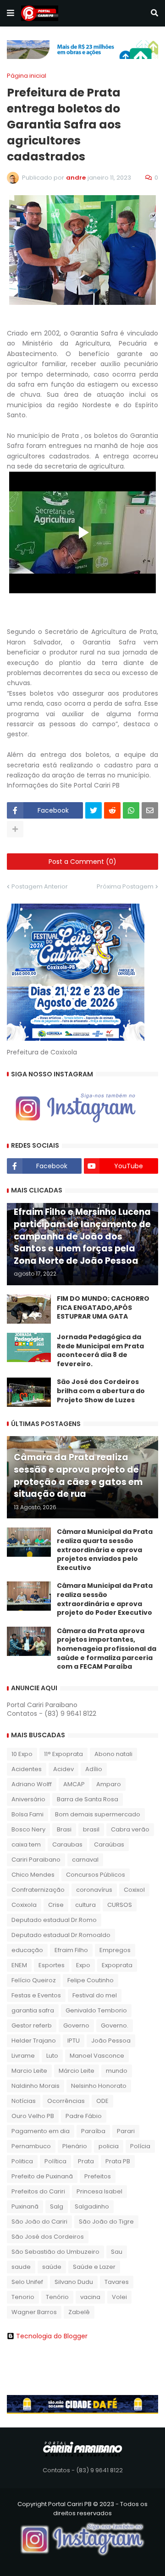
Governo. (115, 2025)
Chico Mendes (33, 1875)
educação (27, 1950)
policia (109, 2146)
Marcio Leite (29, 2071)
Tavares (117, 2282)
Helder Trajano (34, 2041)
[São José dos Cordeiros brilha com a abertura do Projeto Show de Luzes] (29, 1392)
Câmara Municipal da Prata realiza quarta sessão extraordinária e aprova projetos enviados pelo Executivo (105, 1550)
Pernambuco (31, 2146)
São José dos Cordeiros (48, 2237)
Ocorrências (66, 2101)
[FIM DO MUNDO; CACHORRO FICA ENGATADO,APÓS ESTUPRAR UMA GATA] (29, 1309)
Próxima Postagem (125, 886)
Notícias (24, 2101)
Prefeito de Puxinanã (42, 2176)
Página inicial (27, 76)
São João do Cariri (39, 2222)
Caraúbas (109, 1844)
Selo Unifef (27, 2282)
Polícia (140, 2146)
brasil (91, 1829)
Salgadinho (92, 2206)
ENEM (19, 1965)
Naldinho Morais (36, 2086)
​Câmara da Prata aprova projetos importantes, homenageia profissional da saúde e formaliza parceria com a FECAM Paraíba (107, 1649)
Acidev (63, 1769)
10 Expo (22, 1754)
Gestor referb (32, 2025)
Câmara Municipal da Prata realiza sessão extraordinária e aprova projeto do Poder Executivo (105, 1599)
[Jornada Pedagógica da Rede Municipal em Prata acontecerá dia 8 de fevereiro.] (29, 1347)
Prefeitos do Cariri (38, 2191)
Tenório (57, 2297)
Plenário (75, 2146)
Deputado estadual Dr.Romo (54, 1920)
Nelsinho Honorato (99, 2086)
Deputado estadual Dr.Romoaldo (61, 1935)
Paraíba (93, 2131)
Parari (126, 2131)
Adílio (94, 1769)
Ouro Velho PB (33, 2116)
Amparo (109, 1784)
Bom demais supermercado (98, 1814)
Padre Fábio (84, 2116)
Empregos (115, 1950)
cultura (85, 1905)
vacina (90, 2297)
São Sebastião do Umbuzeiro (55, 2252)
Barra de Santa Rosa (88, 1799)
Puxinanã (25, 2206)
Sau (117, 2252)
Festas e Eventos (36, 1995)
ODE (102, 2101)
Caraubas (67, 1844)
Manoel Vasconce (97, 2056)
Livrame (23, 2056)
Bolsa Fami (27, 1814)
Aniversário (28, 1799)
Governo (76, 2025)
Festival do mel (95, 1995)
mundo (117, 2071)
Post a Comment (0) (82, 862)
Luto (52, 2056)
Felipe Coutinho (91, 1980)
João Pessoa (111, 2041)
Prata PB (118, 2161)
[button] (11, 13)
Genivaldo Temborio (96, 2010)
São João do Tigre (106, 2222)
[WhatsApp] (131, 810)
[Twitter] (93, 810)
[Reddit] (112, 810)
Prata (86, 2161)
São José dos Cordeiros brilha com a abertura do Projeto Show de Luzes (101, 1391)
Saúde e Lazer (94, 2267)
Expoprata (117, 1965)
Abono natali (113, 1754)
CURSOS (120, 1905)
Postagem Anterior (40, 886)
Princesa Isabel (99, 2191)
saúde (52, 2267)
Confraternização (38, 1890)
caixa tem (26, 1844)
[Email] (150, 810)
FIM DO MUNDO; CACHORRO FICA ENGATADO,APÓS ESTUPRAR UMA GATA (103, 1308)
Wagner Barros (34, 2312)
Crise (56, 1905)
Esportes (52, 1965)
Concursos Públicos (96, 1875)
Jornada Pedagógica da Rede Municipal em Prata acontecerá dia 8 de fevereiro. (100, 1351)
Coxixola (24, 1905)
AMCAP (74, 1784)
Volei (119, 2297)
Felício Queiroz (34, 1980)
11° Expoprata (63, 1754)
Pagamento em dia (41, 2131)
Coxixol (134, 1890)
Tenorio (23, 2297)
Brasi (64, 1829)
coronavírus (94, 1890)
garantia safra (33, 2010)
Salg (57, 2206)
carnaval (85, 1860)
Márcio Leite (77, 2071)
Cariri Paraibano (36, 1860)
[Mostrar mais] (15, 829)
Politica (22, 2161)
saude (21, 2267)
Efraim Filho (71, 1950)
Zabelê (79, 2312)
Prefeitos (98, 2176)
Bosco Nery (28, 1829)
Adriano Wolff (32, 1784)
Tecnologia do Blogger (52, 2336)
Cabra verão (130, 1829)
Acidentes (27, 1769)
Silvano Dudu (74, 2282)
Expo (83, 1965)
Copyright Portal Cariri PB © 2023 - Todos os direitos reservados (82, 2509)
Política (55, 2161)
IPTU (74, 2041)
